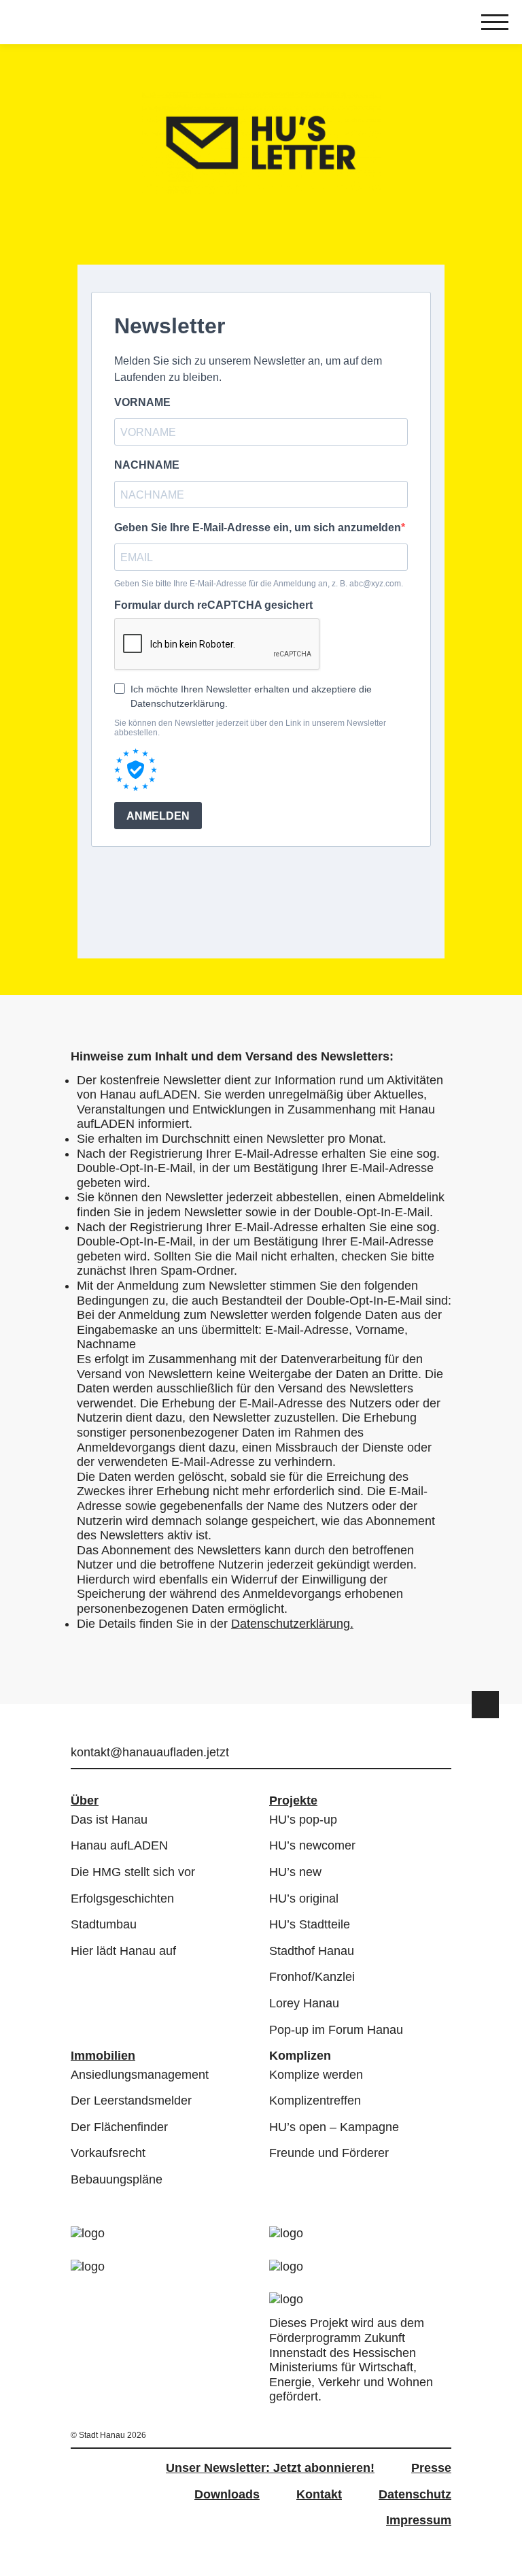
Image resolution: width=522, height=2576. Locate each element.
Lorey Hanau (304, 2003)
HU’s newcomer (312, 1845)
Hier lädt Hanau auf (123, 1951)
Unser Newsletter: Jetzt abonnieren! (270, 2468)
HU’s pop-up (303, 1820)
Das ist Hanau (109, 1820)
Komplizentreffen (315, 2101)
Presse (431, 2468)
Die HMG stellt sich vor (133, 1872)
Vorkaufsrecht (108, 2153)
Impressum (419, 2520)
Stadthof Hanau (312, 1951)
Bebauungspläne (117, 2179)
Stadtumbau (104, 1924)
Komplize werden (316, 2075)
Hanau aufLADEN (119, 1845)
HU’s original (304, 1898)
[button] (485, 1705)
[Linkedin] (443, 1754)
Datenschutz (415, 2494)
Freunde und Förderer (329, 2153)
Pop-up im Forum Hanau (336, 2030)
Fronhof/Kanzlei (312, 1977)
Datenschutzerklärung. (292, 1624)
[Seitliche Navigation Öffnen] (495, 24)
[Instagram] (421, 1754)
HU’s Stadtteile (310, 1924)
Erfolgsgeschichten (122, 1898)
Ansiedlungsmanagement (140, 2075)
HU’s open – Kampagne (334, 2127)
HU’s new (295, 1872)
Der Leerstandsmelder (131, 2101)
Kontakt (319, 2494)
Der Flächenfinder (119, 2127)
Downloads (227, 2494)
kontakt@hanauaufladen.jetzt (150, 1752)
